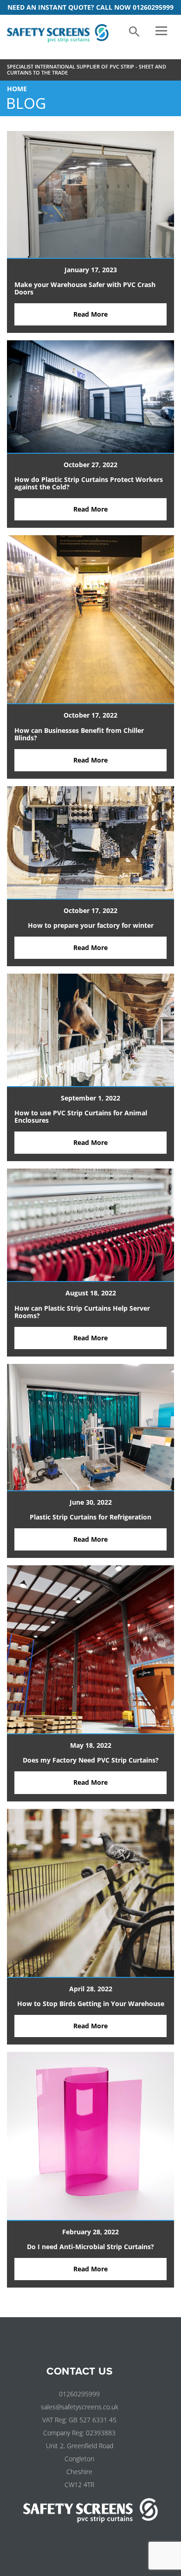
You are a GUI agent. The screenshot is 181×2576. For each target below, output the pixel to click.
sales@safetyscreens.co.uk (80, 2407)
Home (17, 89)
